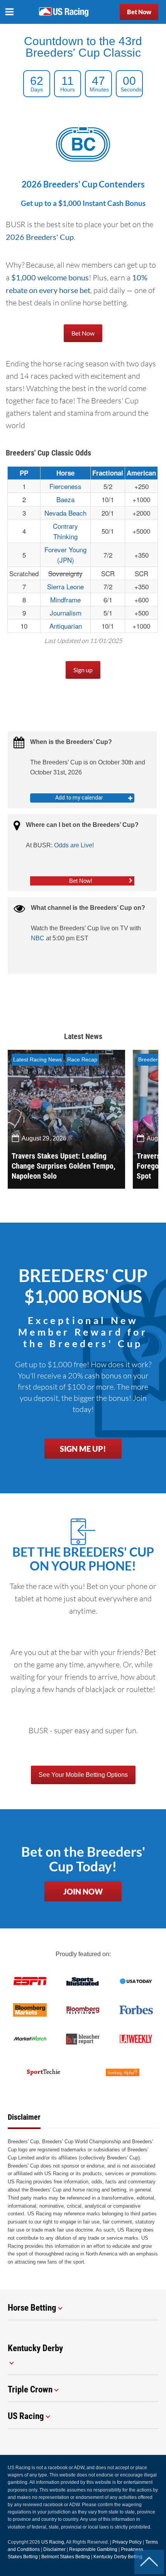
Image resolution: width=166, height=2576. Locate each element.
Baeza (65, 499)
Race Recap (82, 1059)
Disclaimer (54, 2549)
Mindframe (65, 600)
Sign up (83, 670)
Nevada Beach (65, 513)
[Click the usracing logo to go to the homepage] (64, 12)
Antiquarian (66, 626)
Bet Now (139, 12)
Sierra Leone (65, 586)
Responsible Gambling (93, 2549)
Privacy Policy (127, 2542)
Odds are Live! (74, 845)
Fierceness (65, 486)
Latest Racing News (37, 1059)
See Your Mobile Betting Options (83, 1775)
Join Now (83, 1891)
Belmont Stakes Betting (66, 2557)
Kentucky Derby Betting (118, 2557)
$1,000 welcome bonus (50, 277)
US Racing (53, 2542)
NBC (38, 938)
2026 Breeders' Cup (40, 237)
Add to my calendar (79, 798)
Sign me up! (83, 1449)
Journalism (66, 613)
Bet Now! (81, 881)
